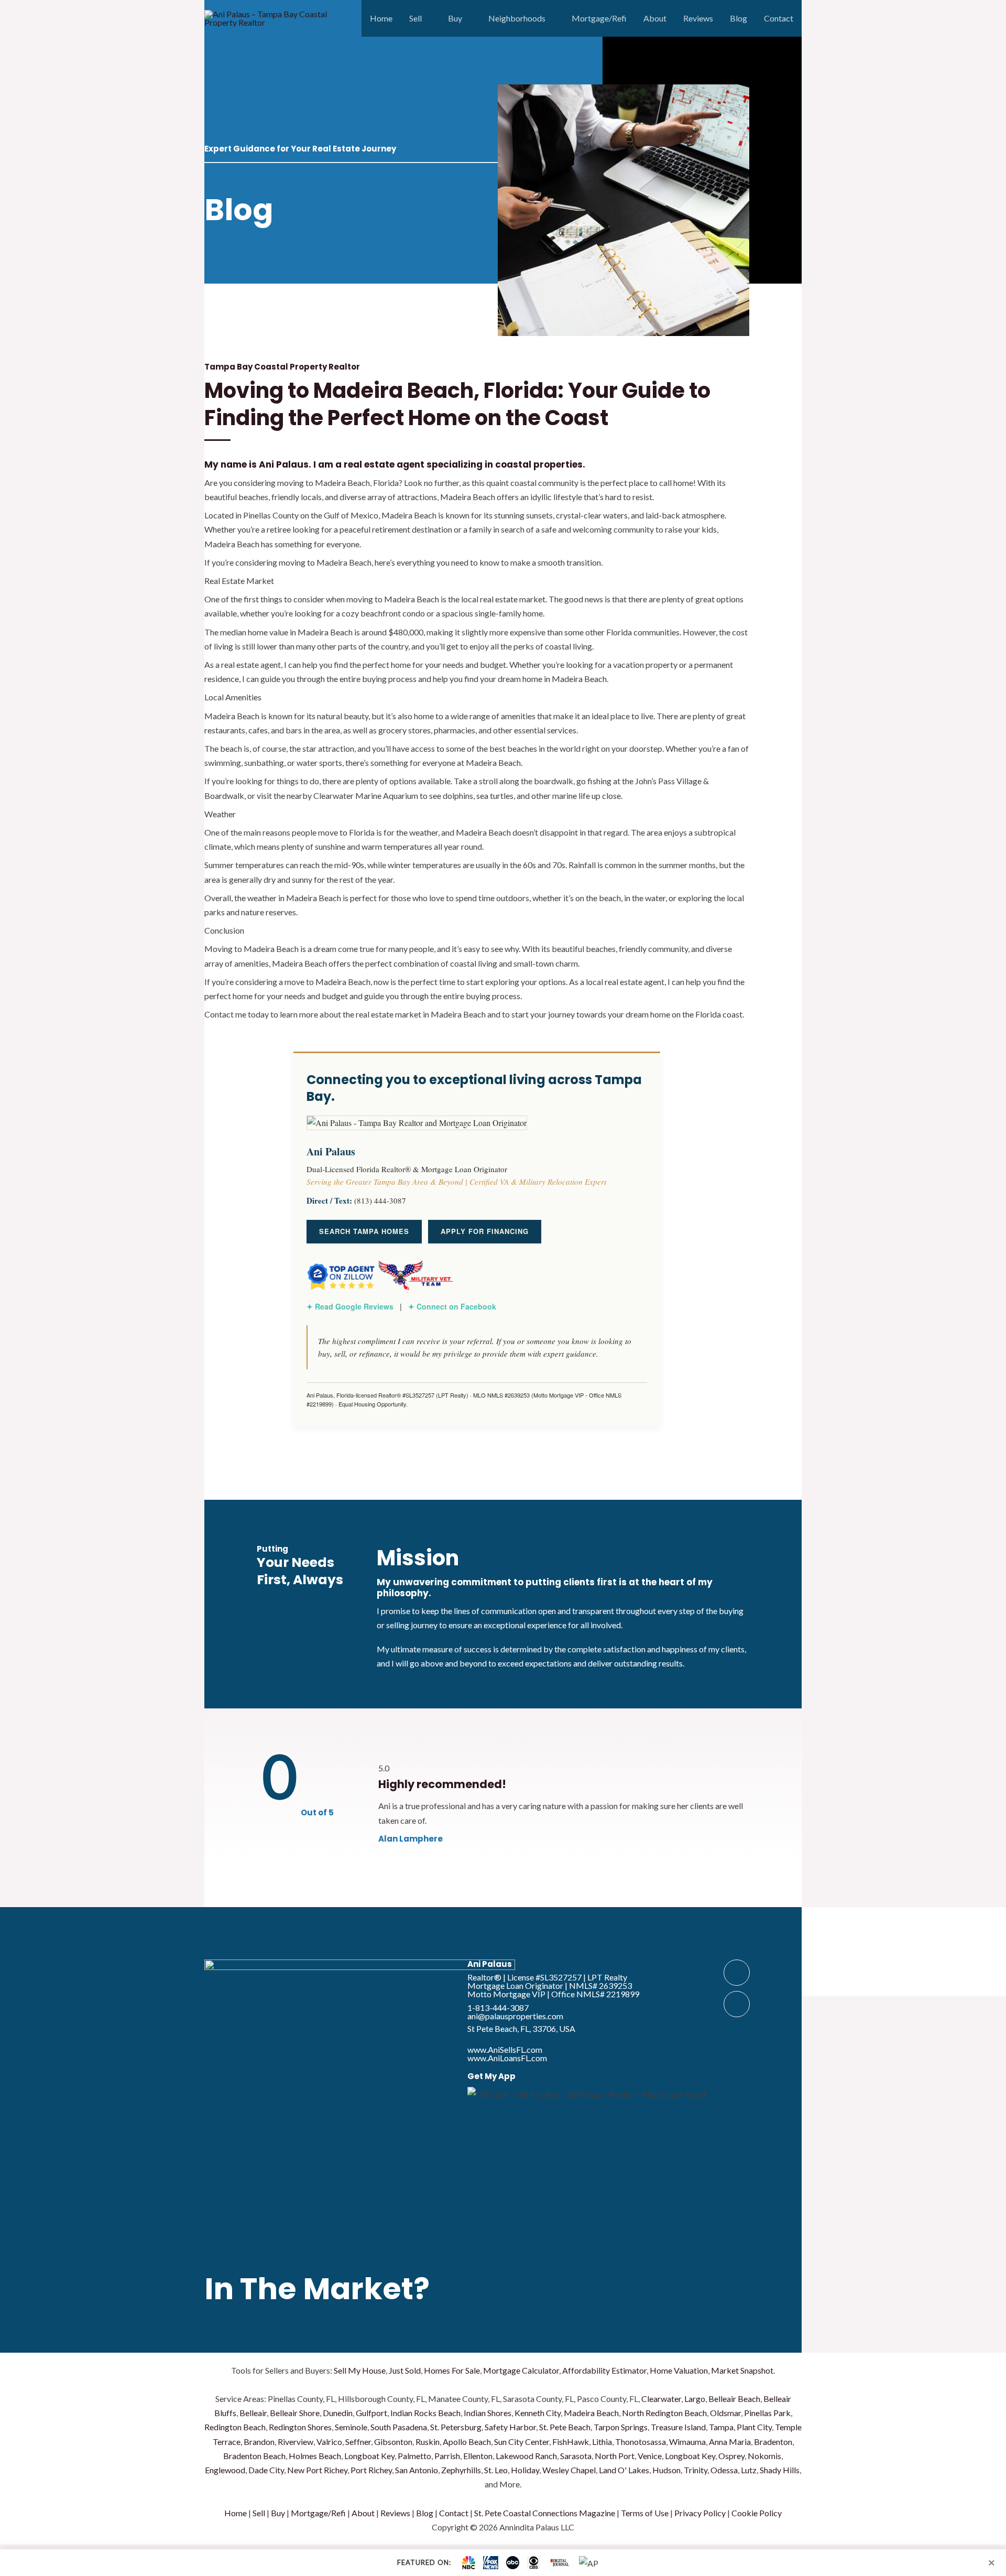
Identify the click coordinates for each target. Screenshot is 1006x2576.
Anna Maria (730, 2442)
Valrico (329, 2442)
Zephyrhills (461, 2470)
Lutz (749, 2470)
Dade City (266, 2470)
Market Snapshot (742, 2370)
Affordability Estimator (604, 2370)
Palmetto (414, 2456)
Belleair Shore (295, 2413)
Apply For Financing (485, 1231)
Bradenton (773, 2442)
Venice (650, 2456)
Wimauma (687, 2442)
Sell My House (360, 2370)
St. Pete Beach (565, 2427)
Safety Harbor (510, 2427)
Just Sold (405, 2370)
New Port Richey (317, 2470)
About (655, 18)
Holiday (525, 2470)
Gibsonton (393, 2442)
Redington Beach (235, 2427)
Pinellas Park (767, 2413)
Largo (695, 2399)
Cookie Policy (757, 2513)
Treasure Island (678, 2427)
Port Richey (371, 2470)
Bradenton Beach (254, 2456)
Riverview (296, 2442)
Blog (739, 18)
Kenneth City (538, 2413)
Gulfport (371, 2413)
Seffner (358, 2442)
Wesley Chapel (569, 2470)
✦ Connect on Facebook (452, 1306)
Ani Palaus (490, 1964)
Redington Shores (300, 2427)
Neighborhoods (517, 18)
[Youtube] (737, 2004)
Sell (415, 18)
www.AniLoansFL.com (507, 2058)
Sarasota (576, 2456)
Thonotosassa (641, 2442)
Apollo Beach (467, 2442)
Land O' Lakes (624, 2470)
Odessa (724, 2470)
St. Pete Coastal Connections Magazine (545, 2513)
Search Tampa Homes (364, 1231)
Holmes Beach (315, 2456)
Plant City (754, 2427)
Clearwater (661, 2399)
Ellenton (478, 2456)
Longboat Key (369, 2456)
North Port (615, 2456)
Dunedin (338, 2413)
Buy (455, 18)
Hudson (666, 2470)
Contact (779, 18)
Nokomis (764, 2456)
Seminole (351, 2427)
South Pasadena (399, 2427)
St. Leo (496, 2470)
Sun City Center (522, 2442)
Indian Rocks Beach (425, 2413)
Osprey (731, 2456)
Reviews (698, 18)
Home (381, 18)
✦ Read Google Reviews (350, 1306)
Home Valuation (679, 2370)
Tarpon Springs (621, 2427)
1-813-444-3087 (498, 2007)
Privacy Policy (700, 2513)
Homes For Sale (452, 2370)
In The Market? (317, 2289)
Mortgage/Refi (599, 18)
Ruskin (428, 2442)
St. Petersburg (456, 2427)
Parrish (447, 2456)
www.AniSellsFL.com (505, 2049)
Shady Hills (780, 2470)
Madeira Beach (591, 2413)
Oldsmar (725, 2413)
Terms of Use (645, 2513)
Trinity (696, 2470)
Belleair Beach (734, 2399)
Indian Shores (488, 2413)
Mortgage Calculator (521, 2370)
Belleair (253, 2413)
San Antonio (417, 2470)
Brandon (259, 2442)
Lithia (602, 2442)
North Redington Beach (664, 2413)
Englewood (225, 2470)
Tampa (721, 2427)
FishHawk (571, 2442)
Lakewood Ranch (526, 2456)
